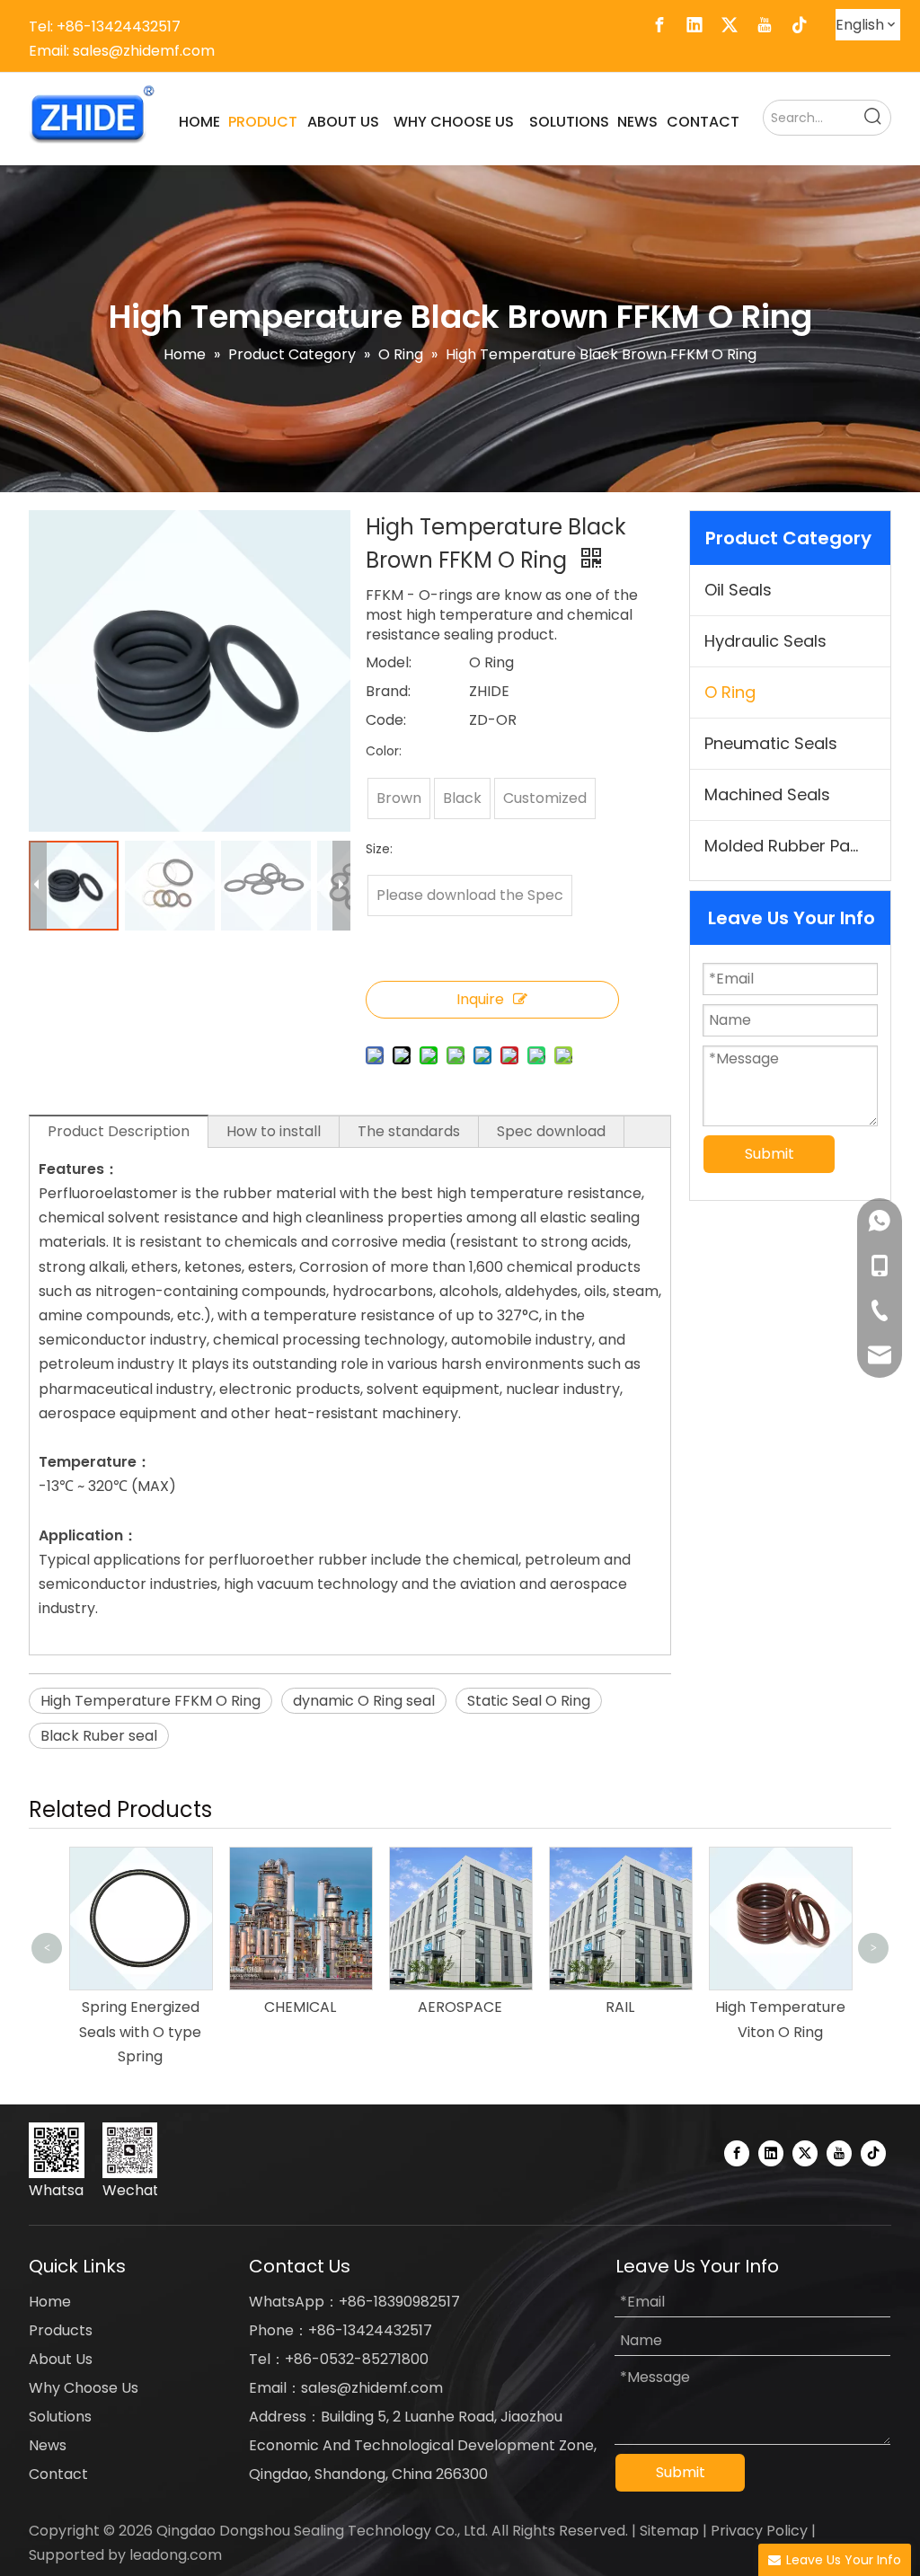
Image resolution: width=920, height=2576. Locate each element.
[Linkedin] (694, 25)
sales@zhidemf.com (144, 51)
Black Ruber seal (99, 1736)
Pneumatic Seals (771, 743)
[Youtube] (765, 25)
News (48, 2445)
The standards (409, 1131)
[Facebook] (659, 25)
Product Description (119, 1131)
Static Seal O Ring (529, 1701)
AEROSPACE (448, 2007)
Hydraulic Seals (765, 641)
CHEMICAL (288, 2007)
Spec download (551, 1131)
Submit (770, 1154)
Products (61, 2330)
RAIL (608, 2007)
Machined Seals (767, 794)
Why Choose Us (84, 2388)
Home (50, 2302)
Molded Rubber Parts (788, 846)
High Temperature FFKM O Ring (150, 1701)
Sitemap (669, 2531)
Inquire (480, 999)
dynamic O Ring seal (364, 1701)
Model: (389, 662)
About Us (61, 2359)
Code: (386, 720)
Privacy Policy (759, 2531)
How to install (274, 1131)
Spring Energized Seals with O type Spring (128, 2031)
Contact (58, 2474)
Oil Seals (738, 590)
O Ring (730, 692)
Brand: (388, 691)
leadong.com (176, 2555)
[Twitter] (730, 25)
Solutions (60, 2417)
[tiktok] (800, 25)
